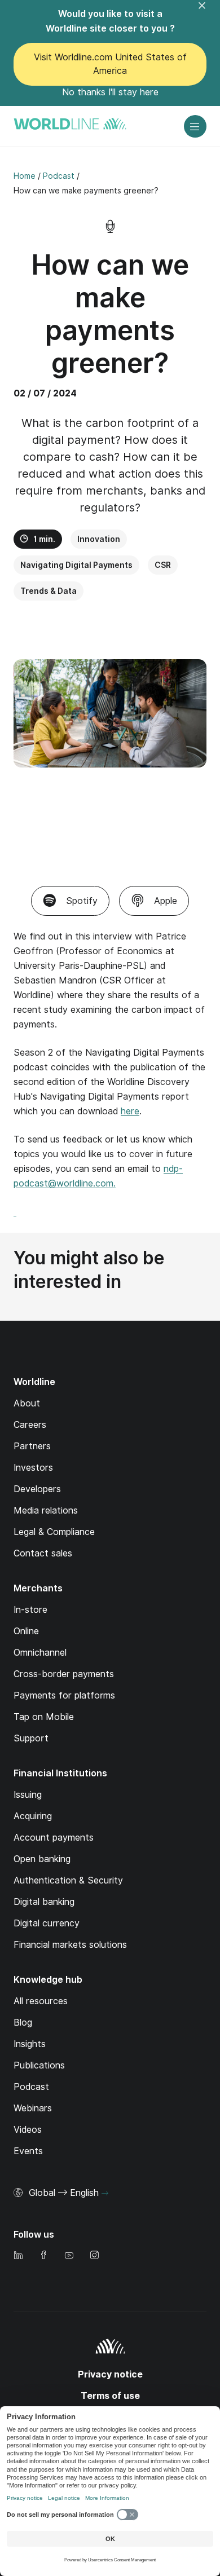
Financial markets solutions (70, 1945)
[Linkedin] (18, 2256)
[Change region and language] (105, 2194)
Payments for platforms (64, 1695)
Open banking (42, 1859)
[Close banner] (209, 12)
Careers (30, 1425)
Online (26, 1631)
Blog (23, 2023)
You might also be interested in (89, 1270)
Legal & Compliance (54, 1532)
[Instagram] (94, 2256)
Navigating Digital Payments (76, 565)
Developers (37, 1489)
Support (31, 1738)
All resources (41, 2001)
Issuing (28, 1795)
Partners (32, 1446)
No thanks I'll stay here (110, 92)
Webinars (33, 2108)
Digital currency (47, 1923)
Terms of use (110, 2396)
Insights (30, 2044)
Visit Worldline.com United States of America (110, 64)
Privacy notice (110, 2374)
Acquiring (33, 1816)
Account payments (54, 1838)
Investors (33, 1468)
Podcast (31, 2087)
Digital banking (44, 1902)
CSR (163, 565)
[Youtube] (69, 2256)
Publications (39, 2065)
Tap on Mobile (44, 1717)
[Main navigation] (195, 126)
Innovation (99, 539)
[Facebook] (43, 2256)
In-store (30, 1610)
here (130, 1111)
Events (28, 2151)
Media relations (46, 1510)
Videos (28, 2130)
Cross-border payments (64, 1674)
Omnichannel (40, 1653)
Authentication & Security (68, 1880)
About (27, 1403)
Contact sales (43, 1553)
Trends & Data (49, 591)
